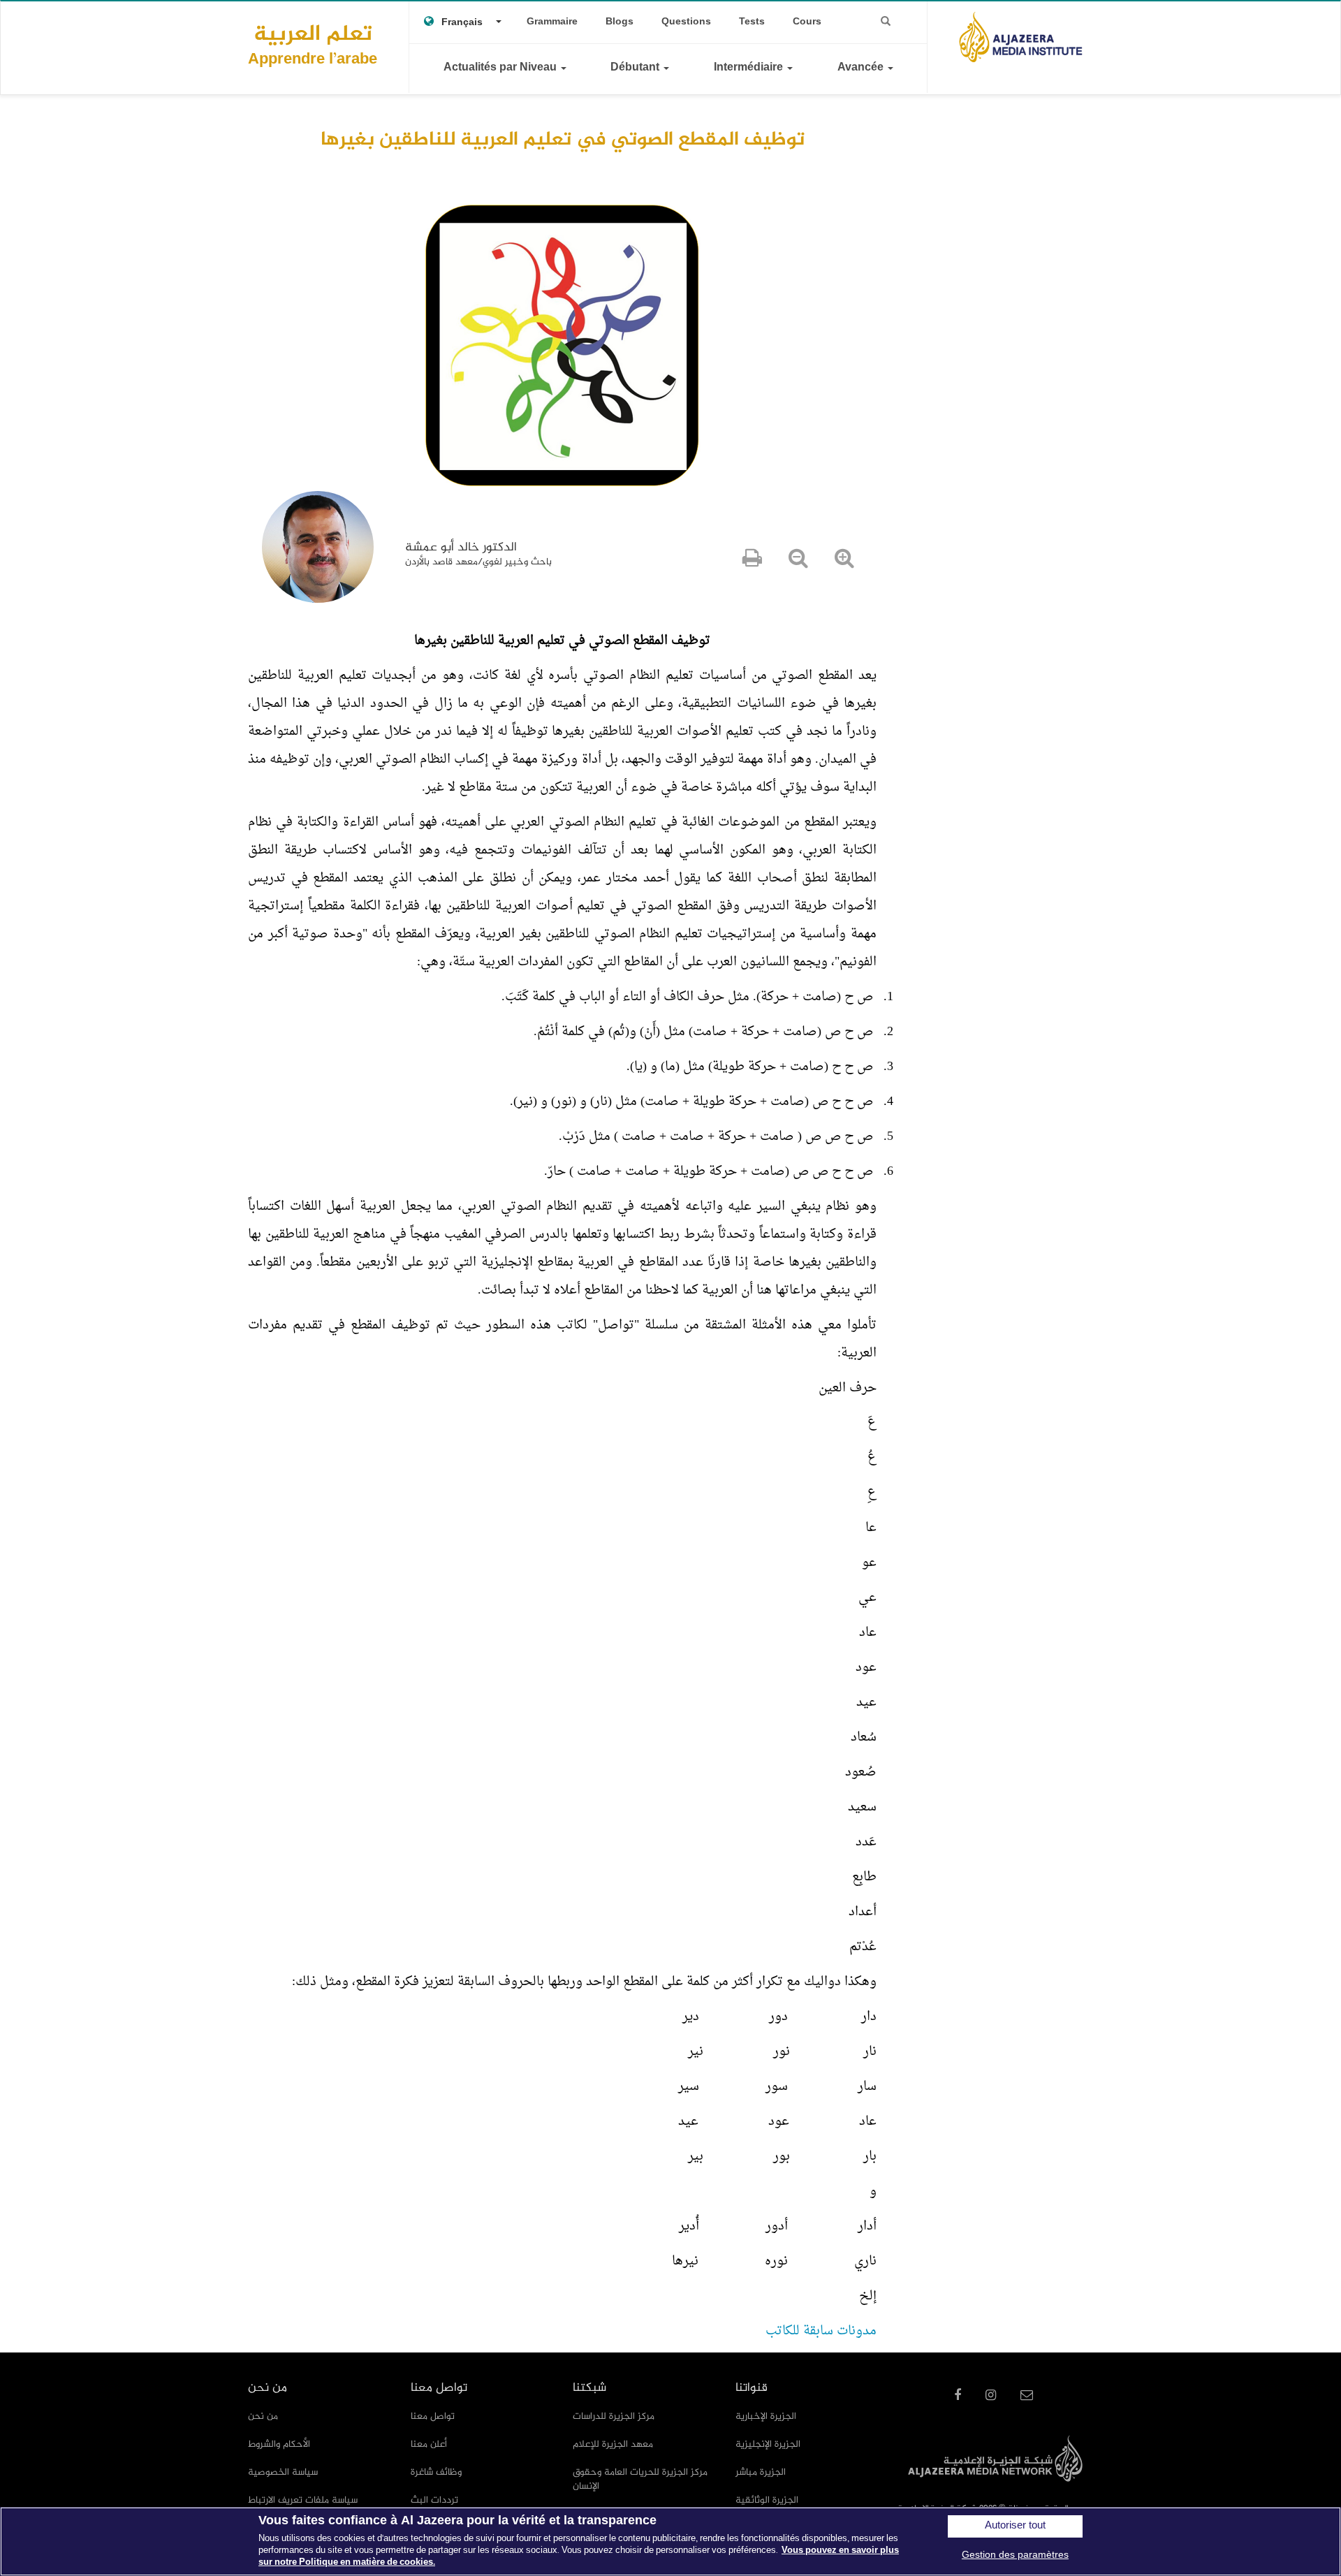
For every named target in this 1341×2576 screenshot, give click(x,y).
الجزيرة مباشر (761, 2472)
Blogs (620, 22)
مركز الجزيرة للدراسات (614, 2416)
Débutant (636, 68)
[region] (670, 2541)
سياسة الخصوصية (283, 2472)
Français (462, 23)
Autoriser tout (1015, 2526)
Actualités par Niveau (501, 68)
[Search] (886, 22)
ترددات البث (434, 2500)
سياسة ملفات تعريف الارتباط (303, 2500)
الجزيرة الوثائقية (767, 2500)
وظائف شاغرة (436, 2472)
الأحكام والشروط (279, 2444)
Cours (807, 22)
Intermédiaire (750, 68)
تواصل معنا (433, 2416)
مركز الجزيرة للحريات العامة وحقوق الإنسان (640, 2479)
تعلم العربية (313, 44)
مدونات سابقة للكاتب (821, 2331)
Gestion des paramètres (1015, 2555)
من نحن (263, 2416)
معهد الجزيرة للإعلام (613, 2444)
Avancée (862, 68)
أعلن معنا (429, 2444)
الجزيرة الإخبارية (766, 2416)
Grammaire (552, 22)
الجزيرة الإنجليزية (768, 2444)
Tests (752, 22)
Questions (686, 22)
